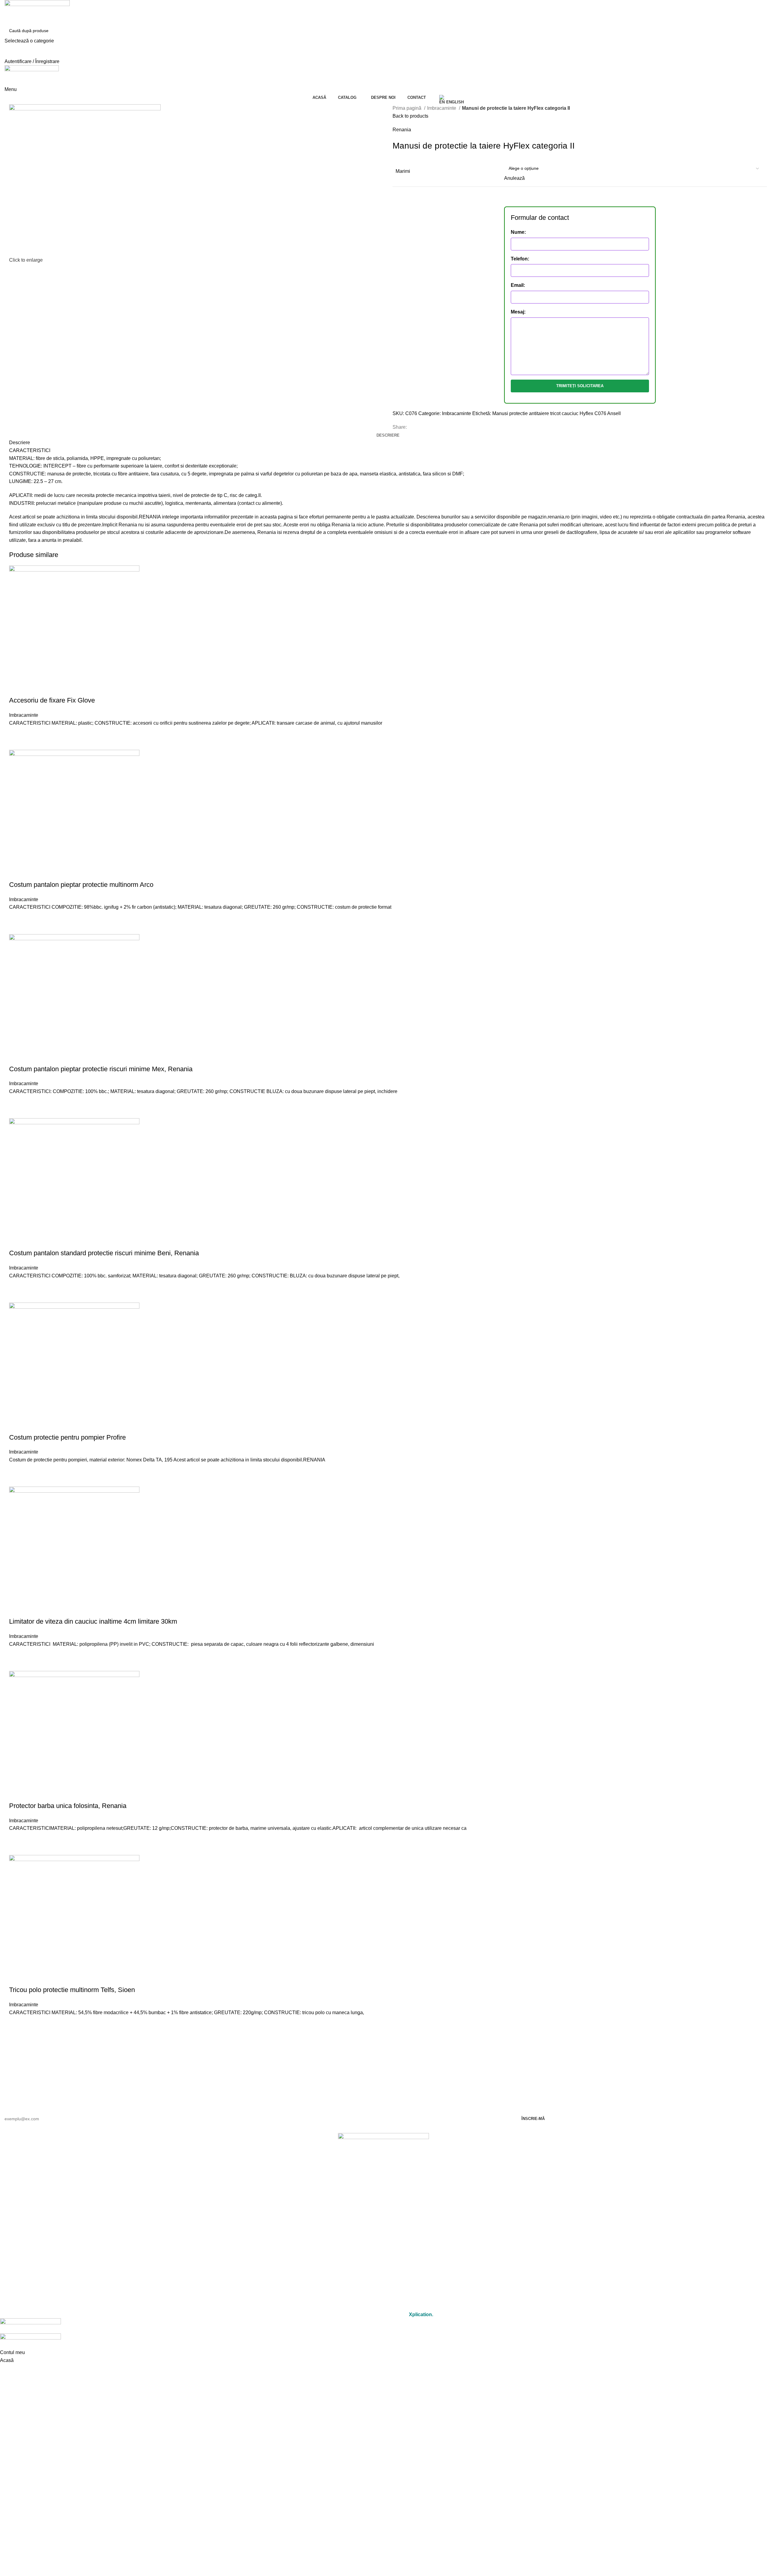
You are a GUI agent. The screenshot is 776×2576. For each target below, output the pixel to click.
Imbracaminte (442, 108)
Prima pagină (408, 108)
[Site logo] (37, 12)
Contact (384, 2254)
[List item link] (383, 2186)
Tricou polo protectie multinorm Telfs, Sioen (72, 1990)
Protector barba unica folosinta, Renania (68, 1806)
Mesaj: (518, 312)
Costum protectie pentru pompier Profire (67, 1437)
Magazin (384, 2227)
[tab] (388, 435)
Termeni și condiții (383, 2290)
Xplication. (421, 2314)
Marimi (403, 171)
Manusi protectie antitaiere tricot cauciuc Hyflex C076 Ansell (557, 413)
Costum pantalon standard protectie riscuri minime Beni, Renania (104, 1253)
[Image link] (383, 2149)
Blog (384, 2268)
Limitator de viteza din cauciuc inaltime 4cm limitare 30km (93, 1621)
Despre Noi (384, 2241)
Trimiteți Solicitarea (580, 386)
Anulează (514, 178)
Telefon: (520, 259)
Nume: (518, 232)
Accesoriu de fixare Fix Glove (52, 700)
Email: (518, 285)
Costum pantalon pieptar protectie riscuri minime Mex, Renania (101, 1069)
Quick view (17, 742)
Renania (402, 130)
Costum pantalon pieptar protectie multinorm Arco (81, 885)
